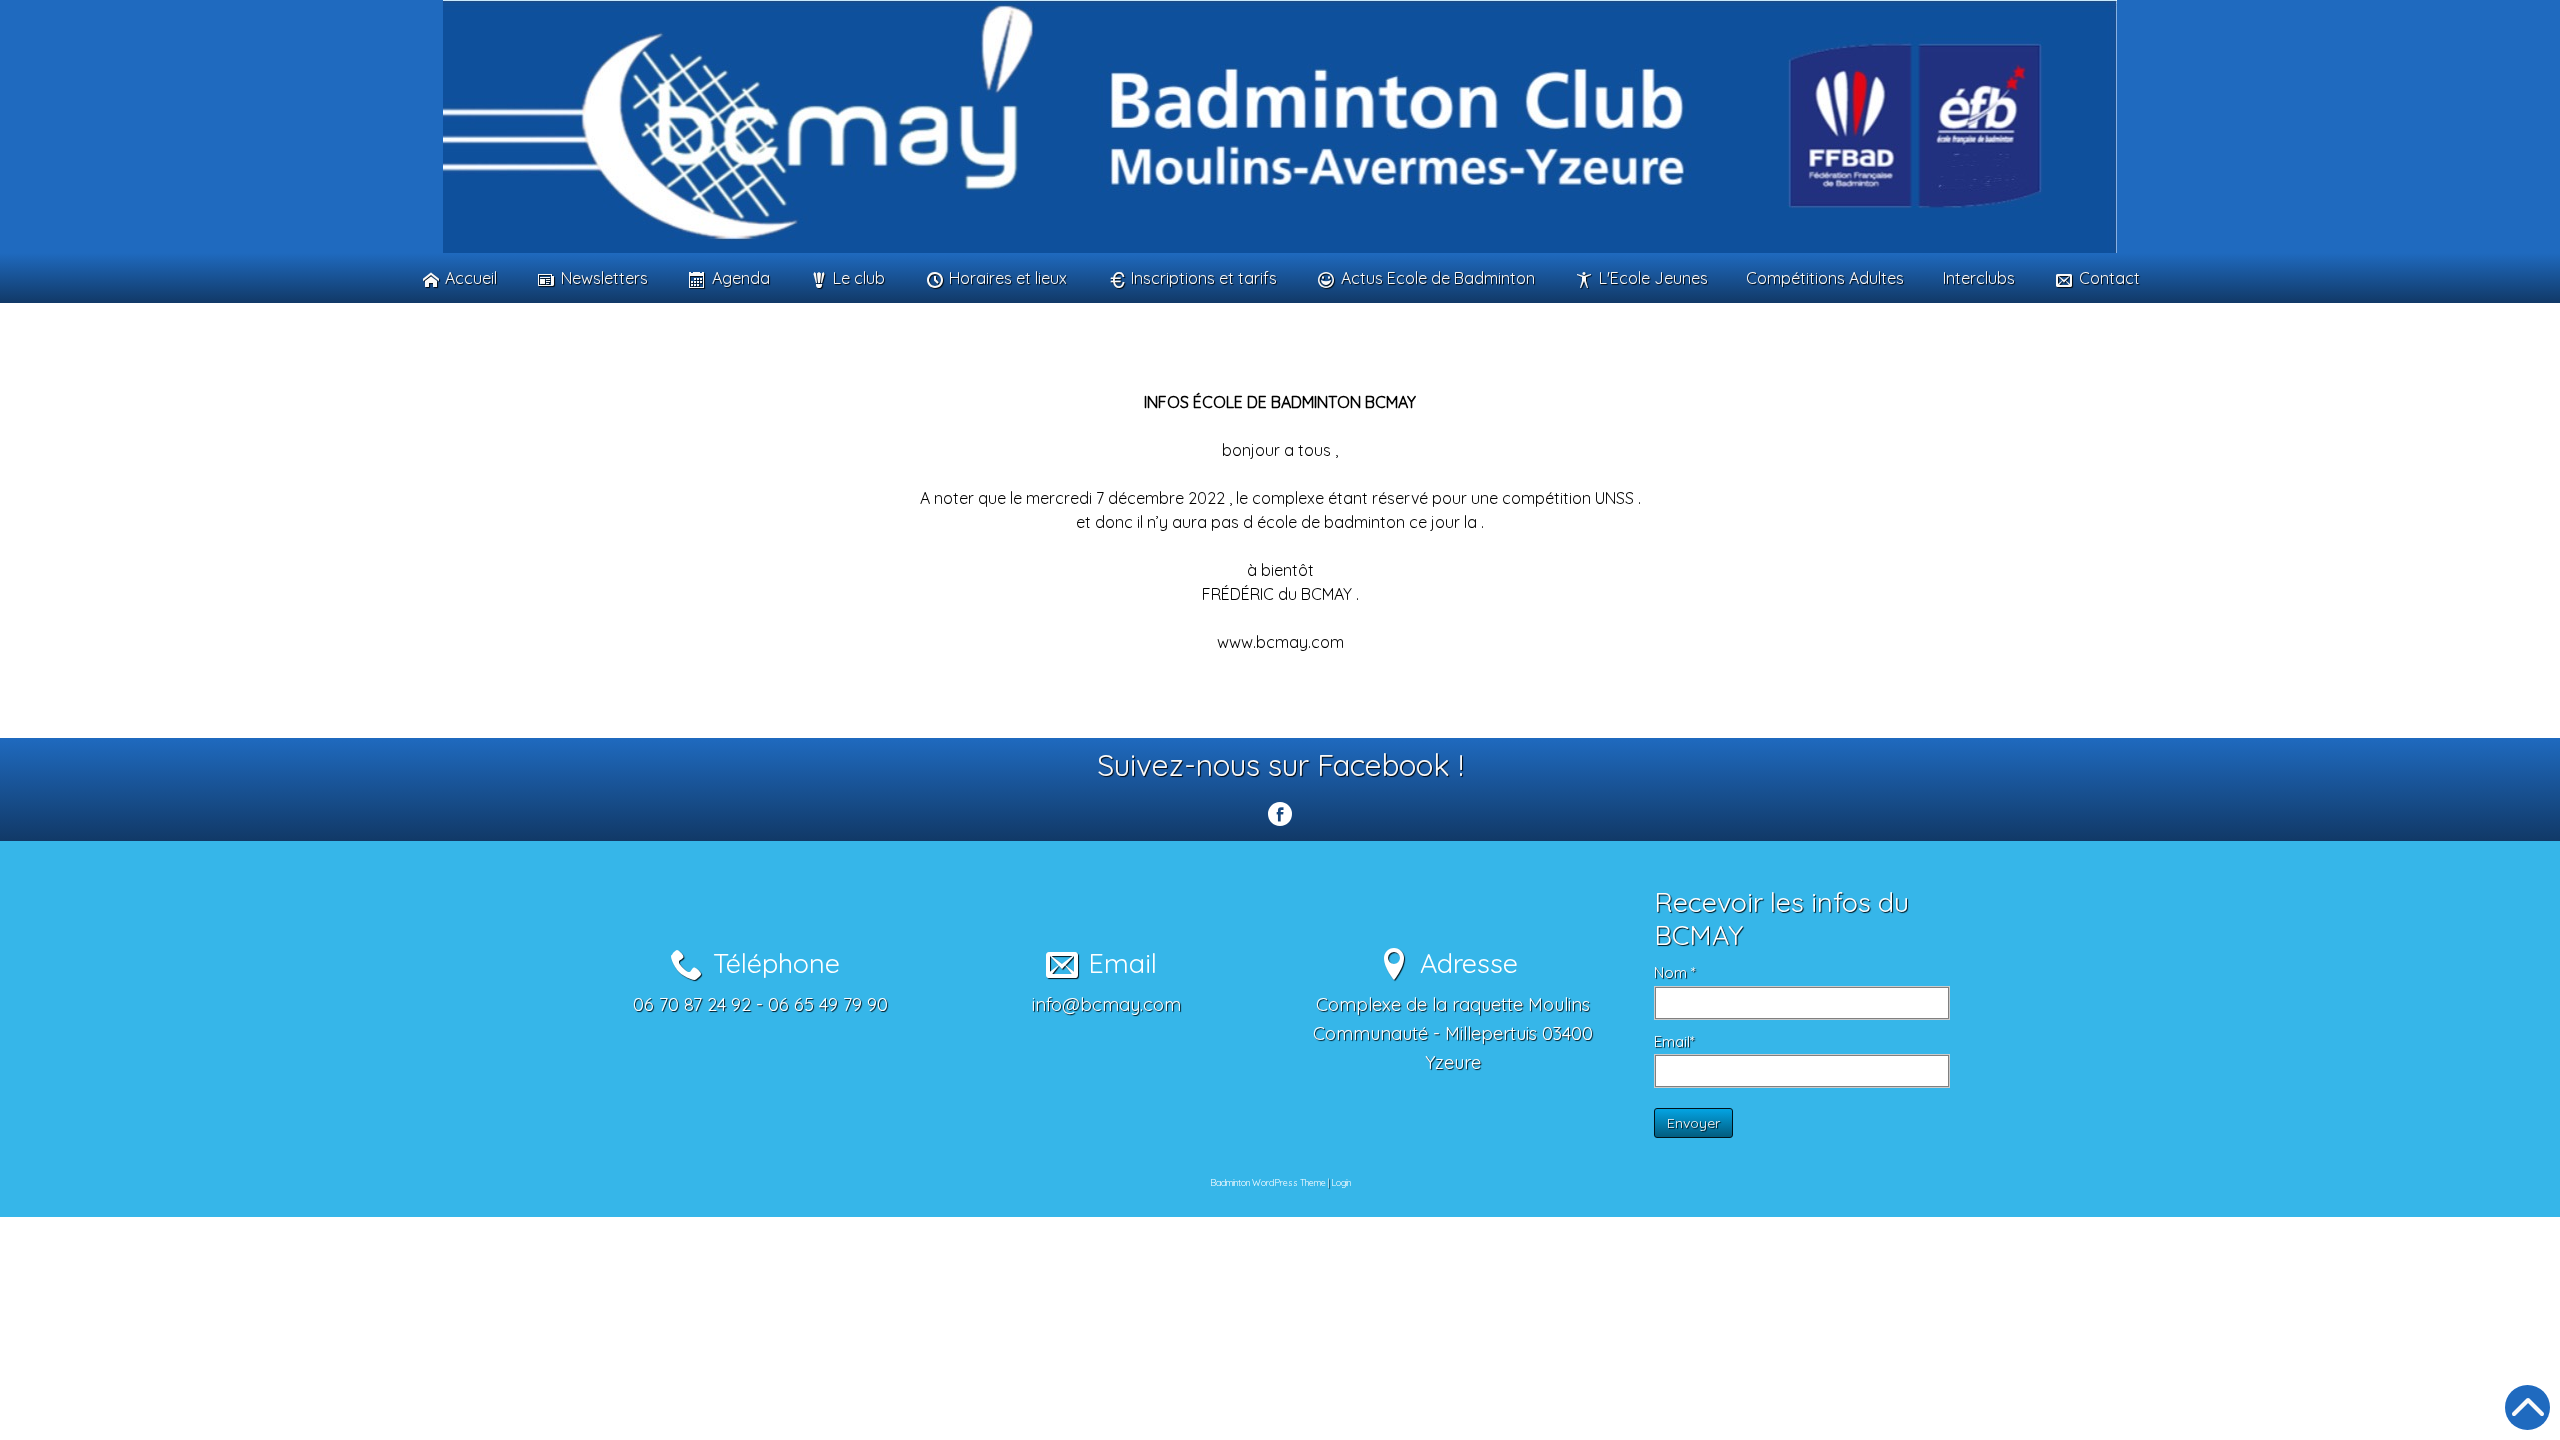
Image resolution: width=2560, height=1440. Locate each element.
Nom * (1675, 972)
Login (1341, 1182)
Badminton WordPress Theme (1268, 1182)
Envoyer (1693, 1123)
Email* (1674, 1041)
